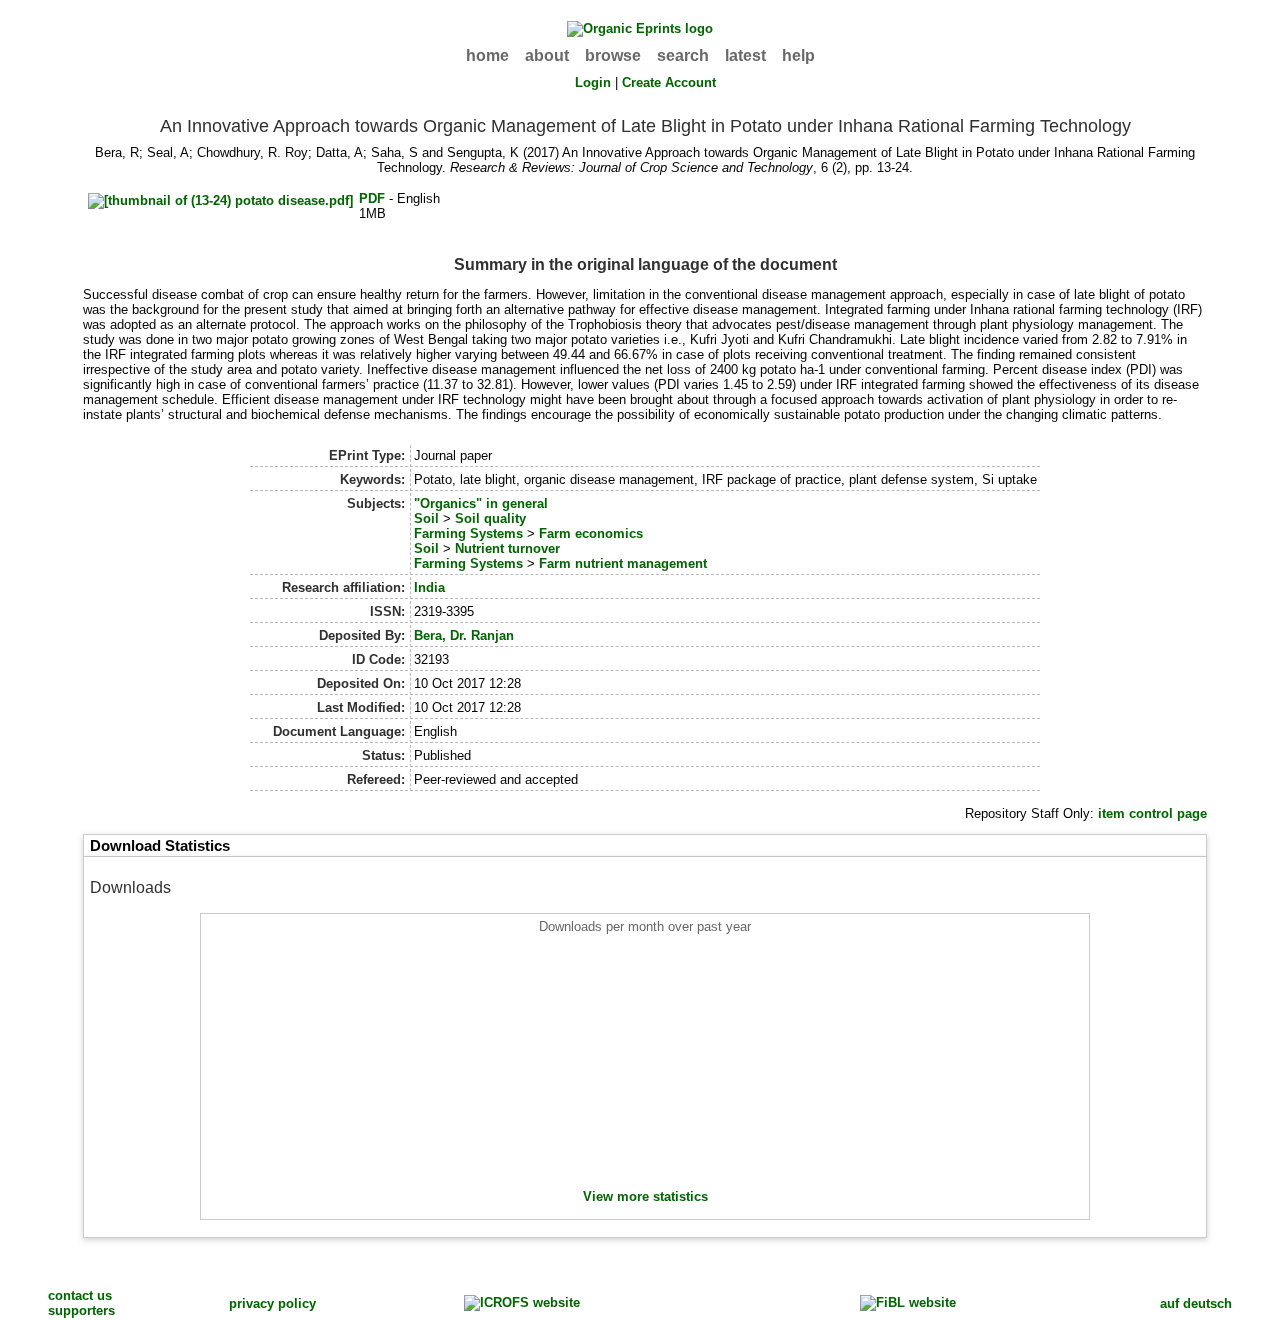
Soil (426, 518)
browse (613, 55)
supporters (81, 1310)
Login (593, 82)
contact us (80, 1295)
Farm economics (591, 533)
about (547, 55)
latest (745, 55)
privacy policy (272, 1303)
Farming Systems (468, 533)
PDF (372, 198)
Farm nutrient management (623, 563)
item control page (1152, 813)
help (798, 55)
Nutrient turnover (507, 548)
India (429, 587)
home (487, 55)
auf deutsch (1196, 1303)
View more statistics (645, 1196)
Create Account (669, 82)
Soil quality (490, 518)
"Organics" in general (481, 503)
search (683, 55)
